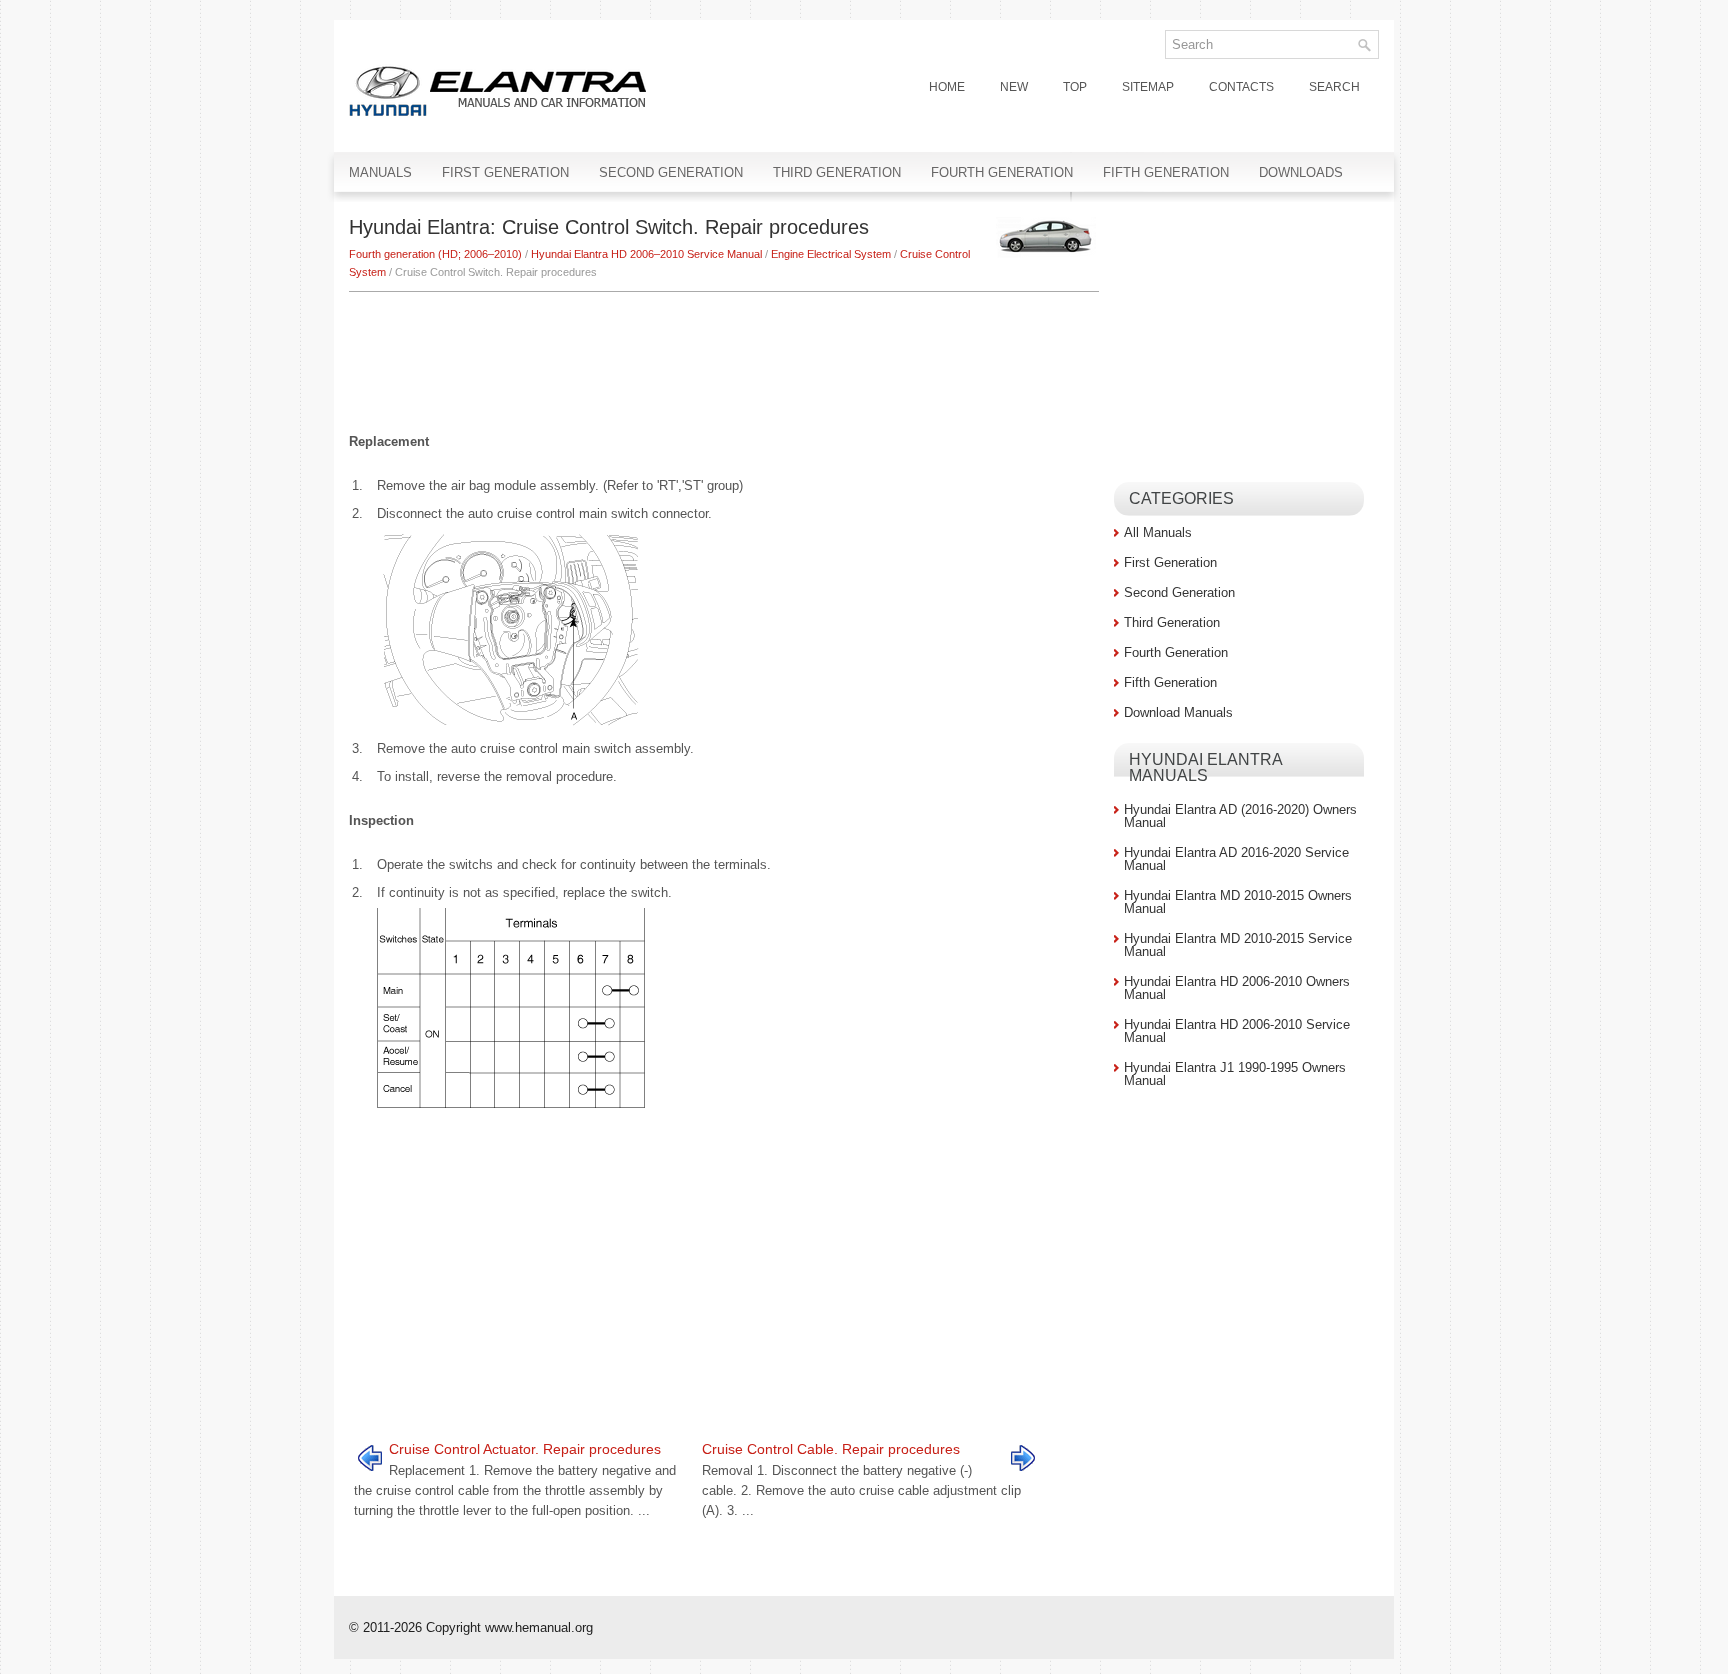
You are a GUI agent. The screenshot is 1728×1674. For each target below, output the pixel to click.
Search (1334, 87)
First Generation (505, 172)
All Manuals (1158, 532)
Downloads (1301, 172)
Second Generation (671, 172)
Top (1075, 87)
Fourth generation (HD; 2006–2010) (435, 254)
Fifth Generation (1166, 172)
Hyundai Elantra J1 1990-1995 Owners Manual (1235, 1074)
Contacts (1241, 87)
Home (947, 87)
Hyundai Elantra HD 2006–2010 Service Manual (646, 254)
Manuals (380, 172)
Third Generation (837, 172)
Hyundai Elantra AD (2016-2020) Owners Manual (1240, 816)
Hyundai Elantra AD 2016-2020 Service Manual (1236, 859)
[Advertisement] (724, 352)
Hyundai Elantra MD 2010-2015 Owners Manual (1238, 902)
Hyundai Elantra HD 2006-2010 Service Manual (1237, 1031)
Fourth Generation (1002, 172)
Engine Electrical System (831, 254)
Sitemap (1148, 87)
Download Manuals (1178, 712)
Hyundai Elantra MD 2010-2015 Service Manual (1238, 945)
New (1014, 87)
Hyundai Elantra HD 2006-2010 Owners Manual (1237, 988)
